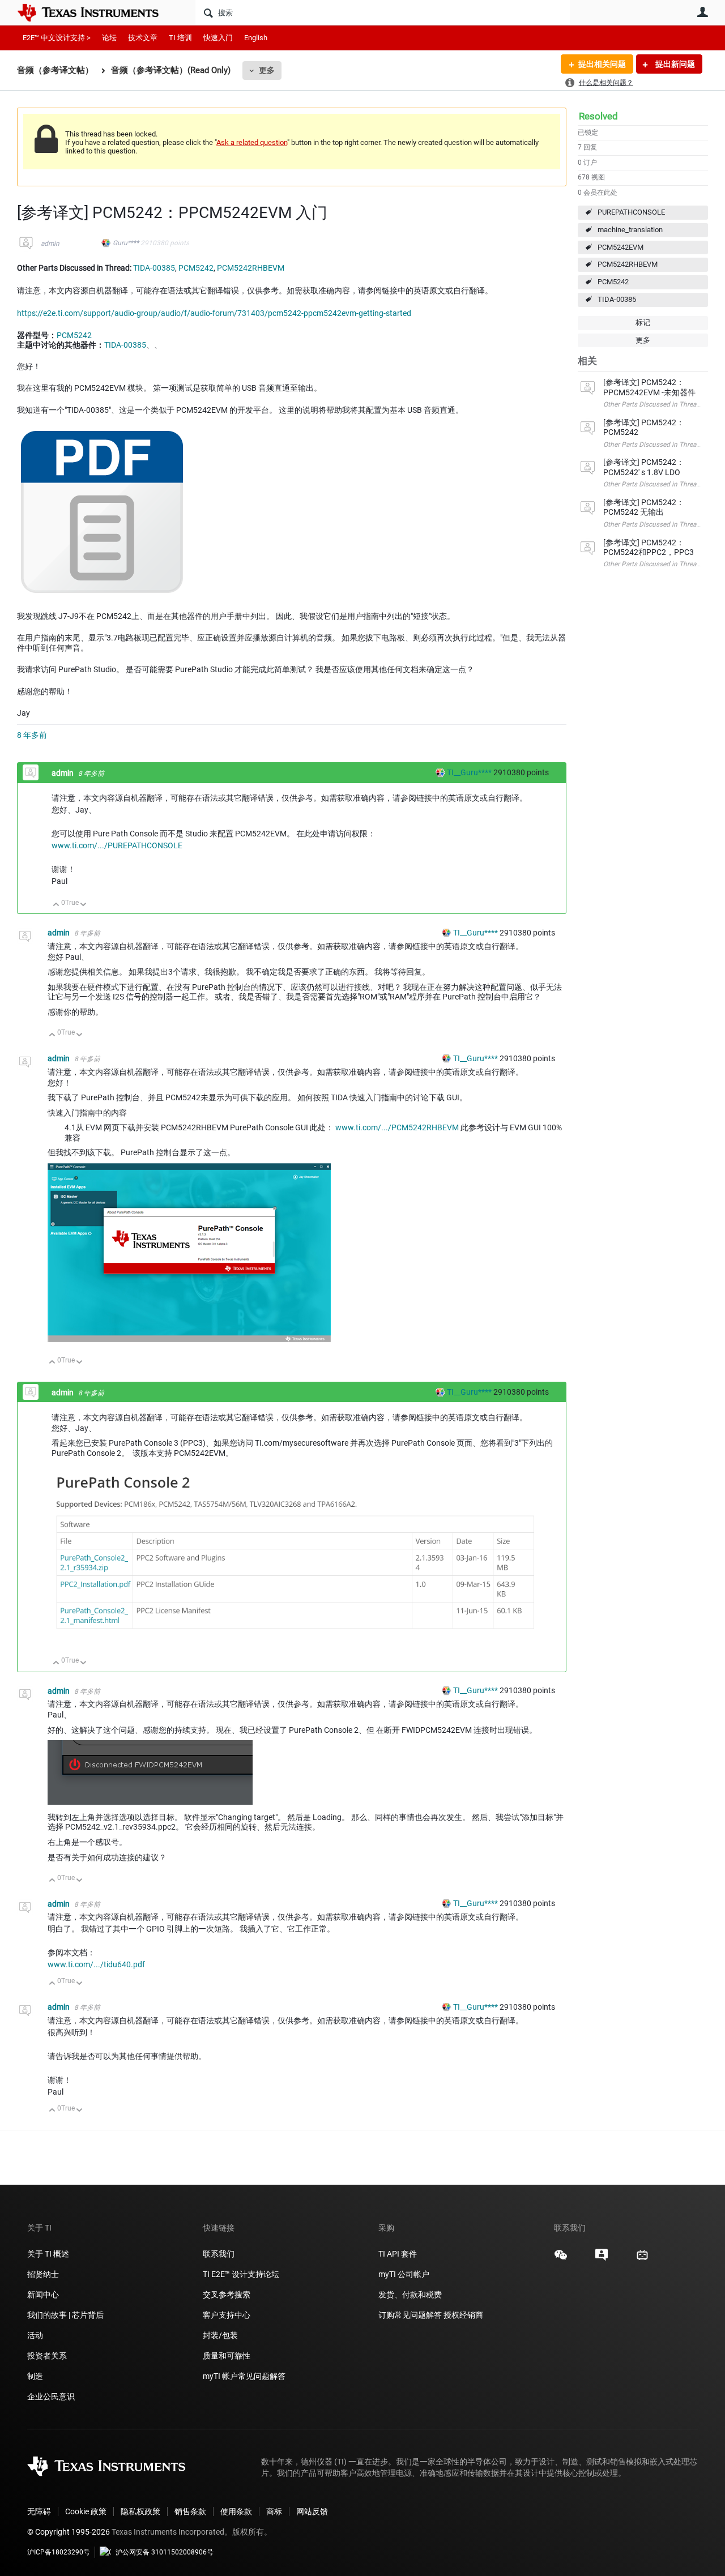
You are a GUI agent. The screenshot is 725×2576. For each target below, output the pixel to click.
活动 (35, 2335)
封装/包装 (220, 2335)
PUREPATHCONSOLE (631, 212)
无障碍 (39, 2511)
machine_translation (630, 230)
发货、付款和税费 (410, 2295)
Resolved (598, 116)
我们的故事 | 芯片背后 (65, 2315)
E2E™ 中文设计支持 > (57, 38)
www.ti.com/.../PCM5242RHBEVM (397, 1127)
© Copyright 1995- (69, 2532)
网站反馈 (312, 2511)
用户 (702, 12)
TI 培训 (180, 38)
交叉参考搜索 (227, 2295)
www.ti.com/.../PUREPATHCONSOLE (117, 845)
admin (50, 243)
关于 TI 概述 (48, 2254)
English (256, 38)
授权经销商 (463, 2315)
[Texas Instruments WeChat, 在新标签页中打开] (561, 2259)
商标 (274, 2511)
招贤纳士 (43, 2274)
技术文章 (143, 38)
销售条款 (190, 2511)
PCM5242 (613, 282)
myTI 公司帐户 (404, 2274)
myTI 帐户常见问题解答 (244, 2376)
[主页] (96, 12)
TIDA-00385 (617, 299)
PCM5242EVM (620, 247)
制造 (35, 2376)
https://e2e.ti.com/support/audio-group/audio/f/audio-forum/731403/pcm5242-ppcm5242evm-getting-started (214, 313)
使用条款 (236, 2511)
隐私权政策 (140, 2511)
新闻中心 (43, 2295)
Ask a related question (252, 142)
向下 (84, 905)
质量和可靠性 (227, 2356)
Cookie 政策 (86, 2511)
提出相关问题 (602, 64)
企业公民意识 (51, 2396)
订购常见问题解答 (410, 2315)
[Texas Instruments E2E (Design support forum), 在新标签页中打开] (602, 2259)
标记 (643, 322)
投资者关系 (47, 2356)
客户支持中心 (227, 2315)
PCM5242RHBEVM (628, 264)
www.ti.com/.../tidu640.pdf (96, 1964)
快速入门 (218, 38)
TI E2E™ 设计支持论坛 (241, 2274)
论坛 (109, 38)
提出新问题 (674, 64)
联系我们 (219, 2254)
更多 (267, 70)
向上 (56, 905)
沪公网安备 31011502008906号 (165, 2552)
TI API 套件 (398, 2254)
